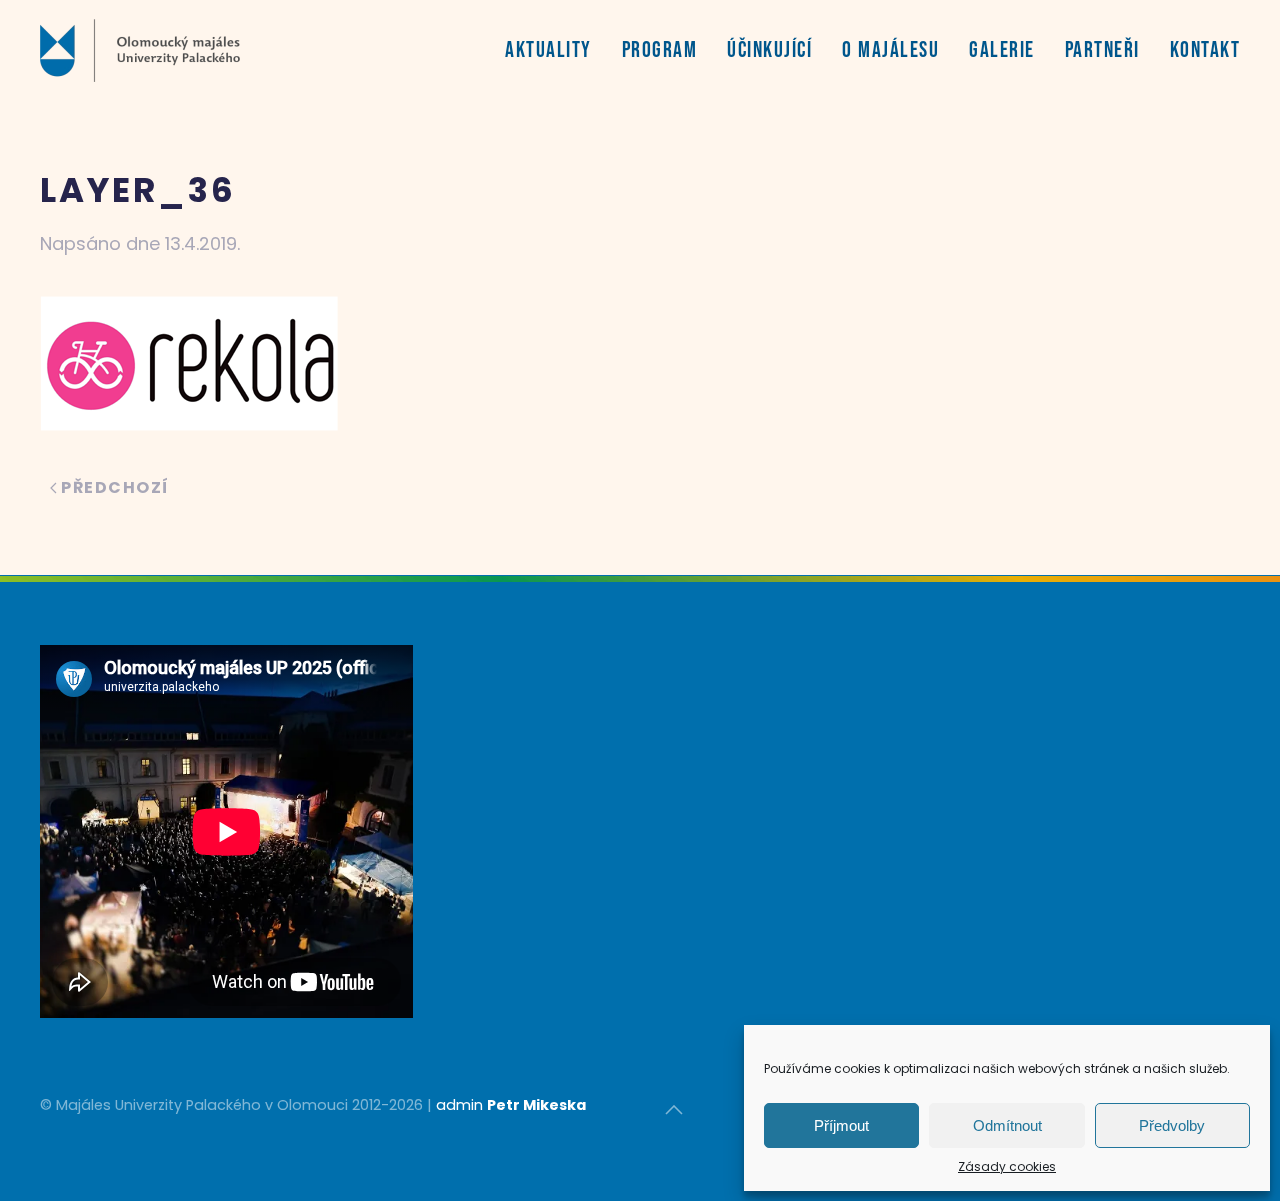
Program (660, 50)
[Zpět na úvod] (140, 50)
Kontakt (1205, 50)
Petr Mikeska (536, 1105)
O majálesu (890, 50)
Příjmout (841, 1125)
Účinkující (769, 50)
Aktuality (548, 50)
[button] (674, 1110)
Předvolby (1172, 1125)
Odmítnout (1007, 1125)
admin (459, 1105)
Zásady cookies (1007, 1166)
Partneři (1102, 50)
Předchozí (115, 487)
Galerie (1002, 50)
